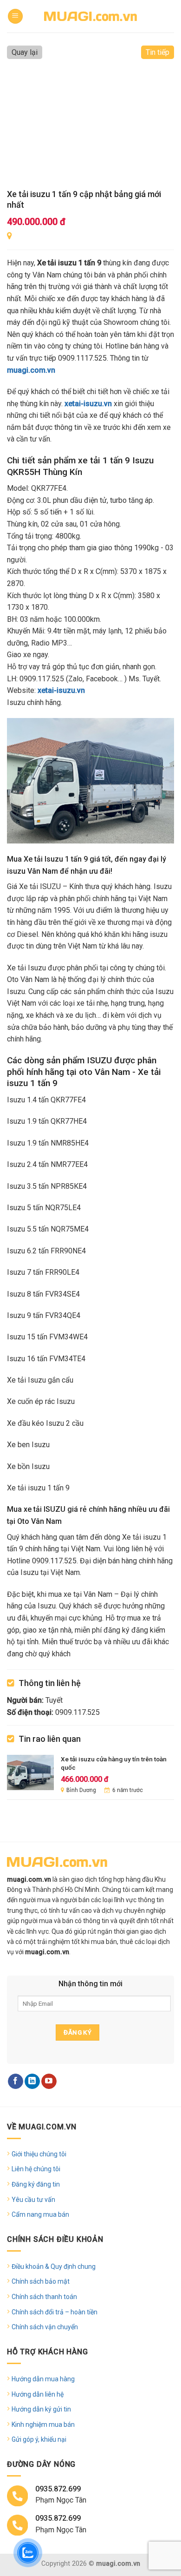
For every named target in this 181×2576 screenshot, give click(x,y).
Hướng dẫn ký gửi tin (41, 2409)
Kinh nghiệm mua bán (43, 2424)
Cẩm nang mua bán (40, 2214)
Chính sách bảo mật (41, 2281)
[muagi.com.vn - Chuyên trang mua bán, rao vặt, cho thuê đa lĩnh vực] (90, 16)
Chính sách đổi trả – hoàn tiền (55, 2312)
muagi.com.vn (31, 370)
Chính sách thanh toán (44, 2297)
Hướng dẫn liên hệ (38, 2394)
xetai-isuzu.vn (88, 404)
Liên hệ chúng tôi (36, 2169)
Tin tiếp (158, 52)
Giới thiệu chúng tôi (39, 2154)
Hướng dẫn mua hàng (43, 2379)
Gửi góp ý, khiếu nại (39, 2439)
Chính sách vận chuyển (45, 2327)
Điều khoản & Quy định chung (54, 2266)
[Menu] (15, 16)
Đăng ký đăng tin (36, 2184)
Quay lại (25, 52)
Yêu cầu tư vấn (33, 2200)
